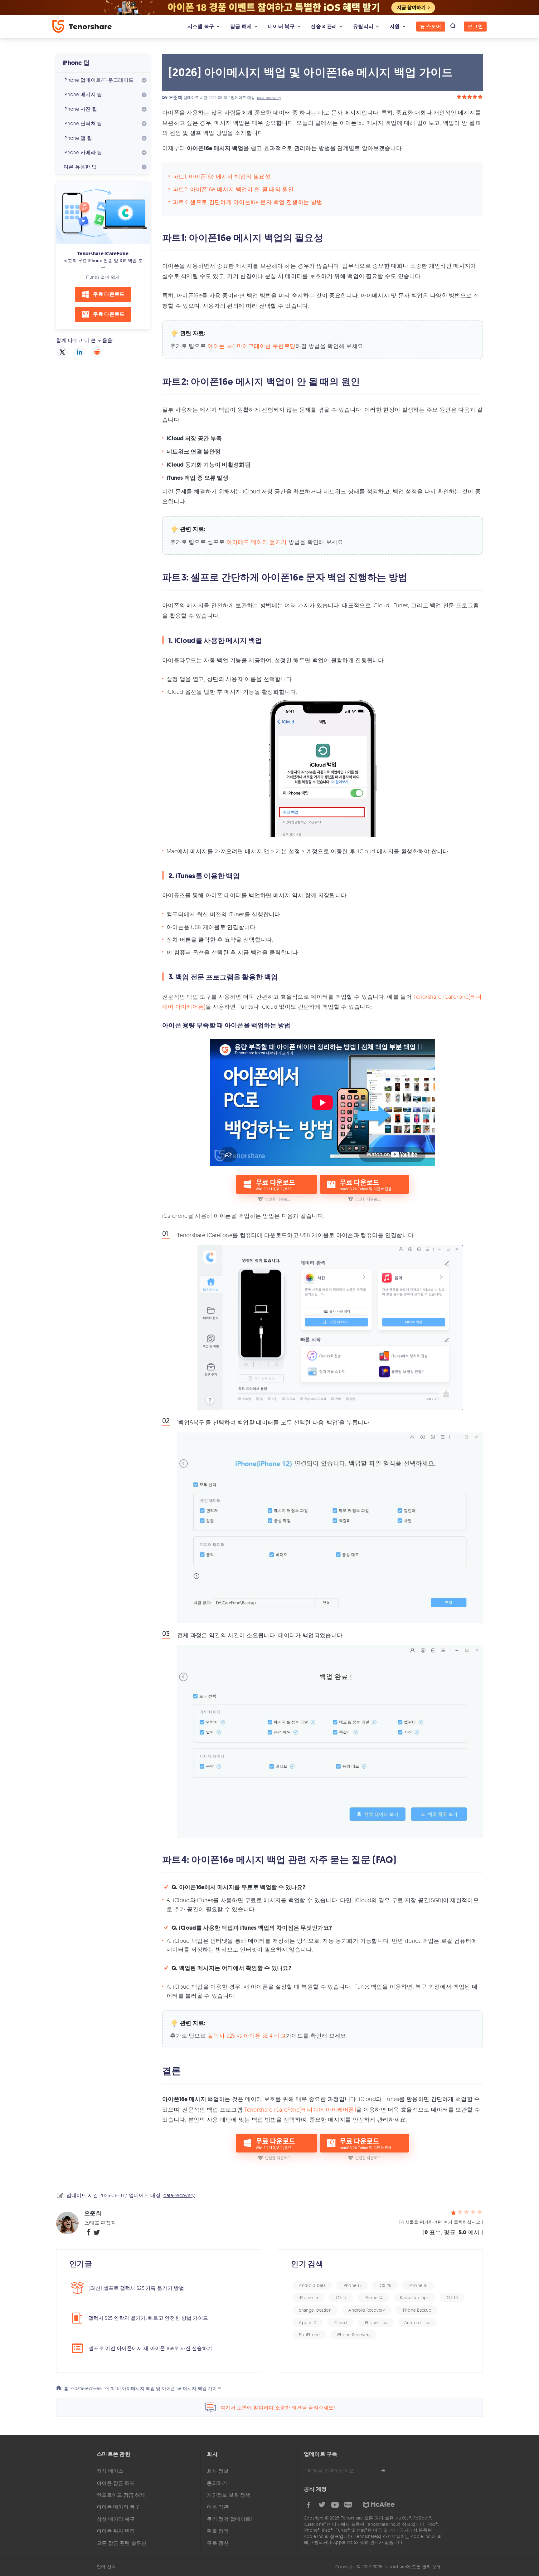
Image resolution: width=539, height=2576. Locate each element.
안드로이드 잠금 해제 (121, 2495)
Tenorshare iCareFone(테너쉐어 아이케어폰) (300, 2109)
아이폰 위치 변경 (116, 2531)
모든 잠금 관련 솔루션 (122, 2543)
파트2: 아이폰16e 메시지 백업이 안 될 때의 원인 (233, 189)
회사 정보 (218, 2471)
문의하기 (217, 2483)
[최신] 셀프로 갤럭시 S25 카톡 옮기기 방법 (136, 2288)
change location (315, 2310)
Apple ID (308, 2322)
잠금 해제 (241, 26)
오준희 (175, 98)
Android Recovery (367, 2310)
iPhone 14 (373, 2297)
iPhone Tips (375, 2322)
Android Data (312, 2285)
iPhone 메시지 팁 (83, 94)
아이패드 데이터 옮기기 (257, 542)
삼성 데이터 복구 (116, 2519)
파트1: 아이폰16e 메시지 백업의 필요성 (222, 176)
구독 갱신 (218, 2543)
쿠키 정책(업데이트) (229, 2519)
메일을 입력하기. (347, 2471)
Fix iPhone (309, 2335)
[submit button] (383, 2471)
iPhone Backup (417, 2310)
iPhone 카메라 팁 (83, 152)
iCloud (340, 2322)
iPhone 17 (352, 2285)
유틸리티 (363, 26)
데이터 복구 (281, 26)
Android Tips (417, 2322)
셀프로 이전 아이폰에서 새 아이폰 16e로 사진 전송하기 (150, 2348)
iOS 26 (385, 2285)
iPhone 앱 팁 (78, 138)
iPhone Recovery (354, 2335)
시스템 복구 (201, 26)
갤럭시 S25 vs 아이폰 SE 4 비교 (246, 2035)
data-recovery (269, 98)
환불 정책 (218, 2531)
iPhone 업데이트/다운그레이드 (99, 80)
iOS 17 (341, 2297)
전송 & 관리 (324, 26)
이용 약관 (218, 2507)
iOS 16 (452, 2297)
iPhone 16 (418, 2285)
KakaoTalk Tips (414, 2297)
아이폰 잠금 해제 (116, 2483)
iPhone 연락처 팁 (83, 123)
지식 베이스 (110, 2471)
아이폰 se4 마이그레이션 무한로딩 (251, 346)
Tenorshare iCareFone (103, 254)
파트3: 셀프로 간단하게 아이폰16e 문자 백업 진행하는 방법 (248, 202)
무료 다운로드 (109, 294)
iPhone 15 (308, 2297)
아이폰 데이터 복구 (118, 2507)
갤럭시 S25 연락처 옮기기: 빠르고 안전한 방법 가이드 (148, 2318)
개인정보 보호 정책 (228, 2495)
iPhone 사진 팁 (80, 109)
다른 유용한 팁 (80, 167)
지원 (395, 26)
